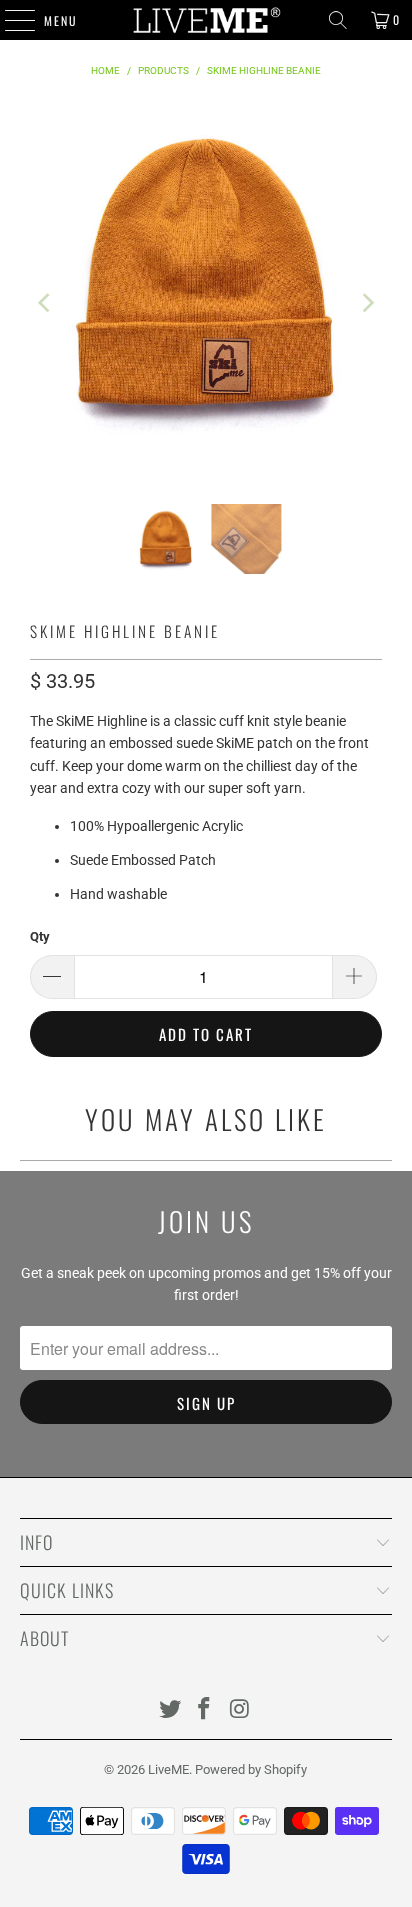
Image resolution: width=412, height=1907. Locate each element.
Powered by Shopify (251, 1769)
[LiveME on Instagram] (240, 1710)
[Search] (338, 20)
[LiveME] (206, 20)
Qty (40, 936)
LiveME (168, 1769)
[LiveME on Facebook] (205, 1710)
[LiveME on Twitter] (170, 1710)
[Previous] (45, 302)
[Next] (367, 302)
